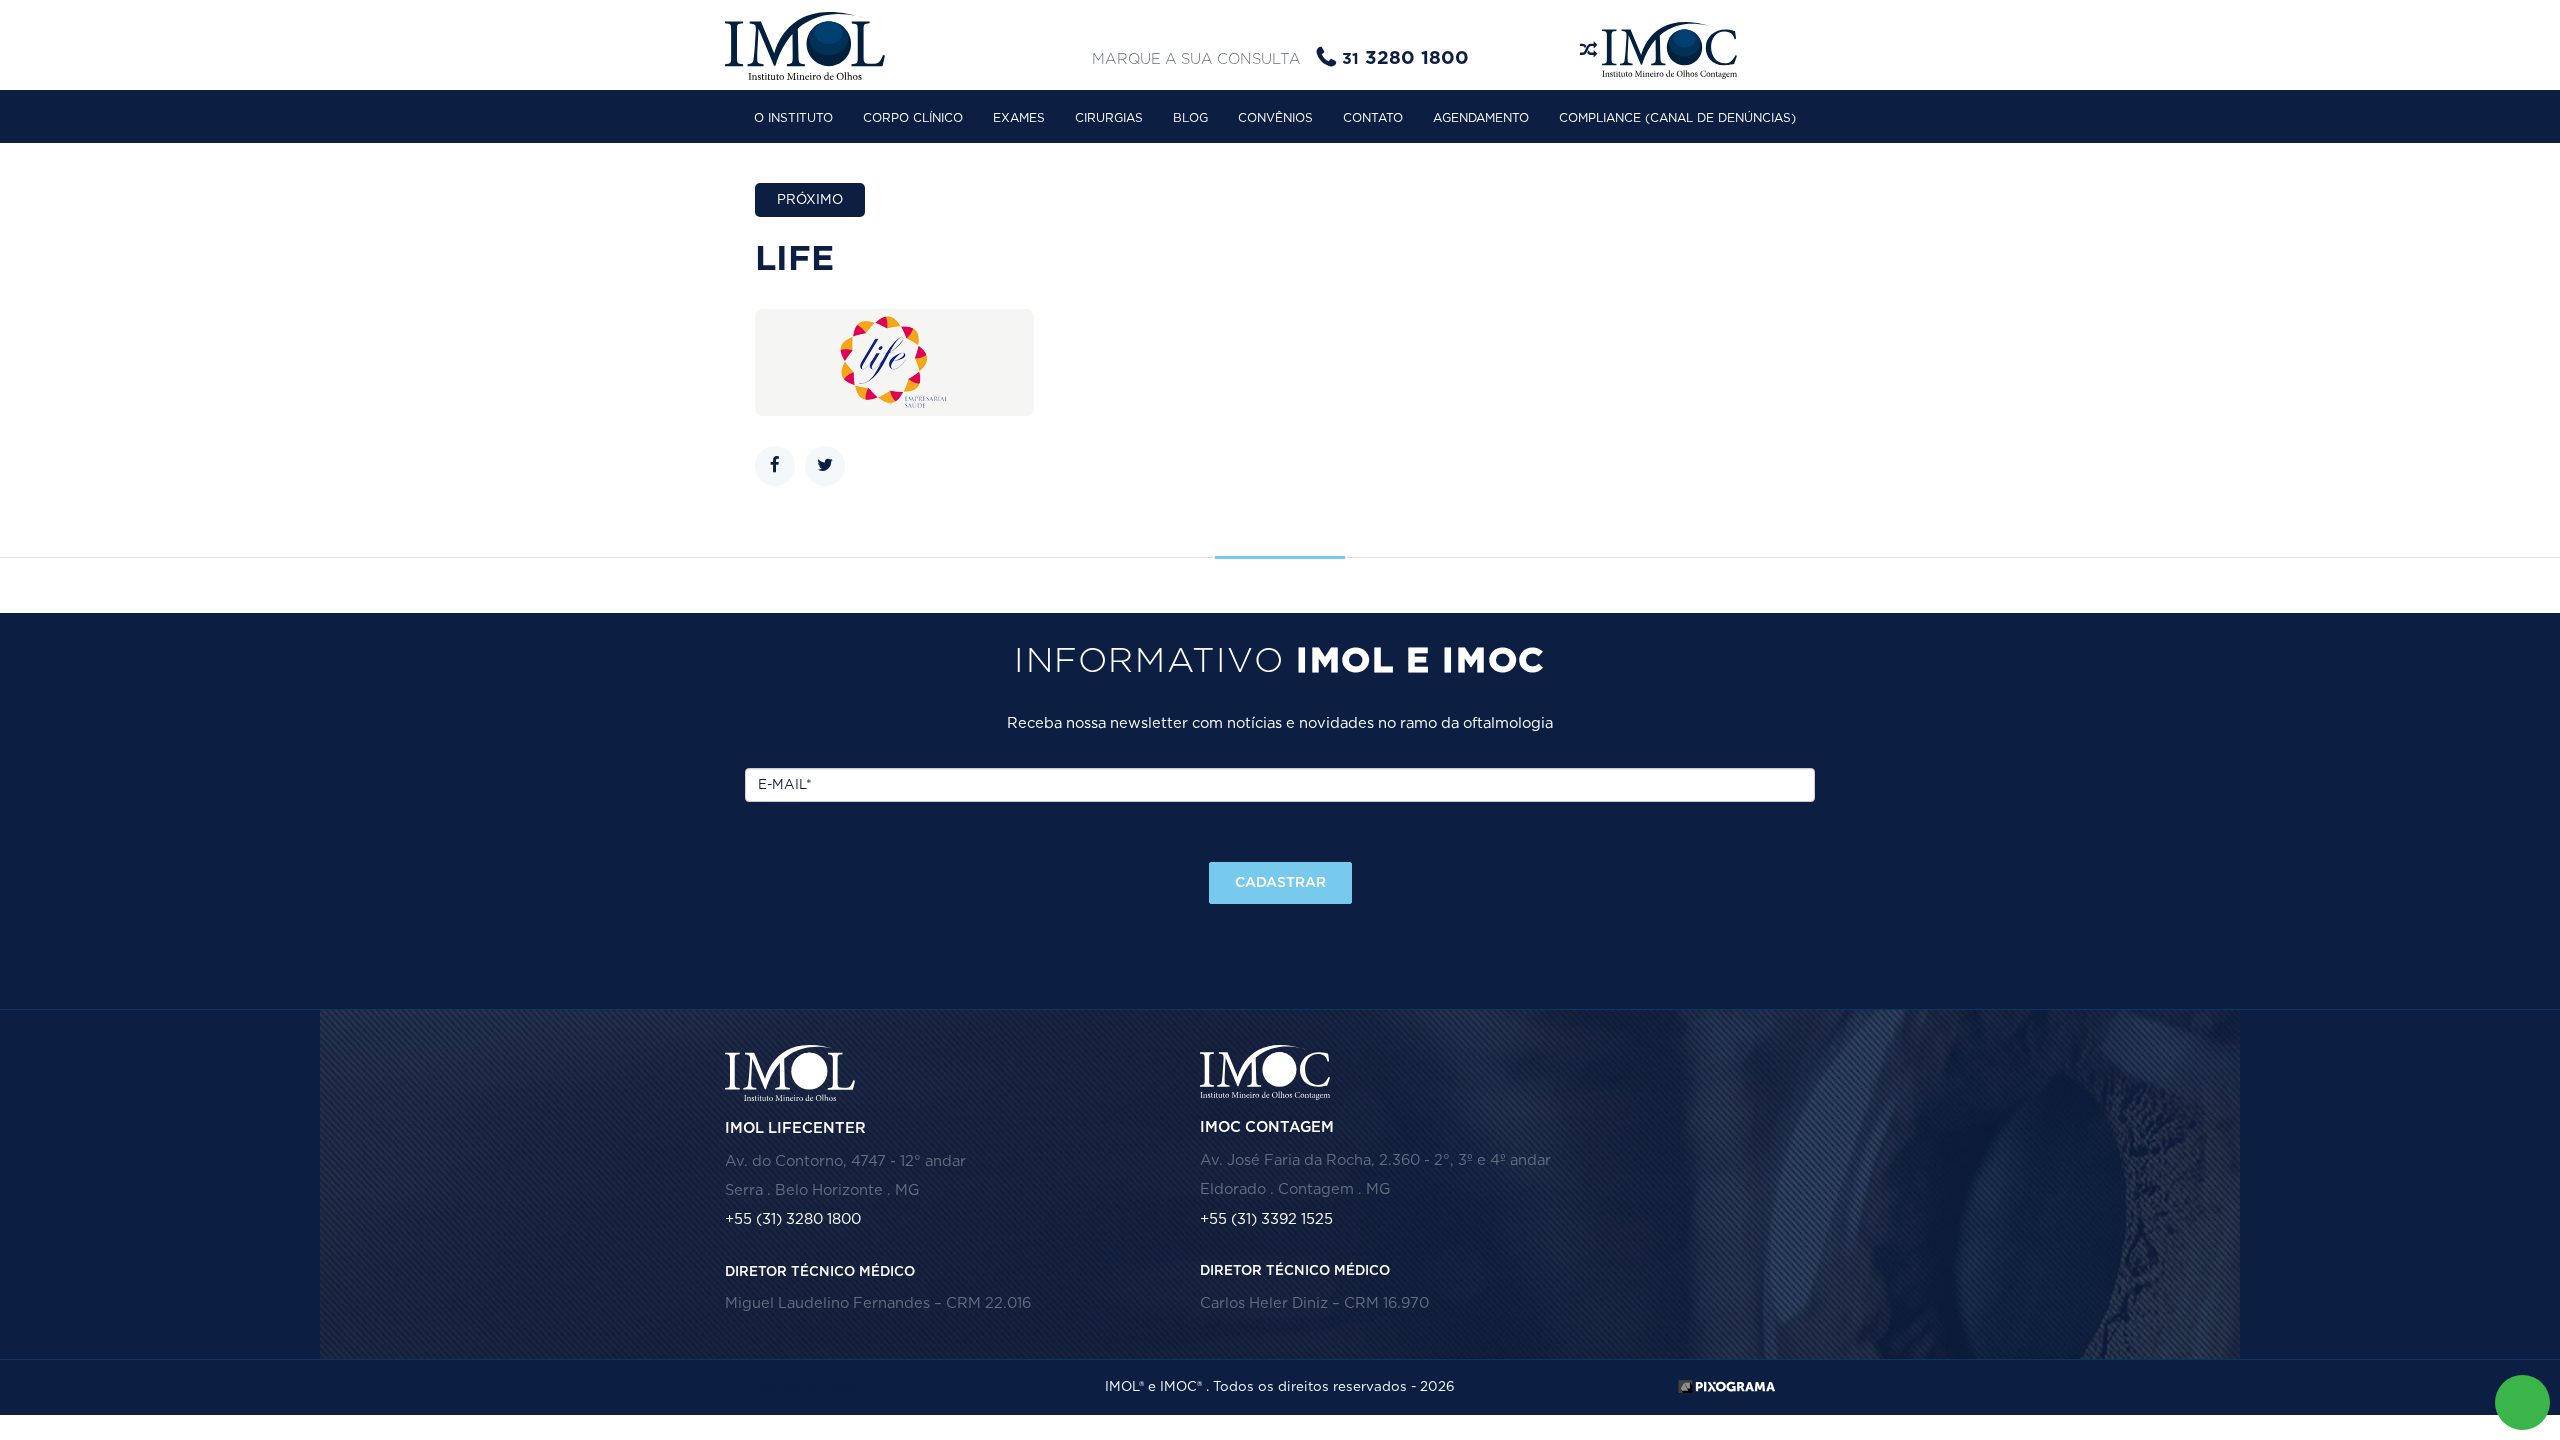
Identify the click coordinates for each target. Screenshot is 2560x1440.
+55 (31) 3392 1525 (1266, 1219)
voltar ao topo (805, 1387)
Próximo (810, 200)
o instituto (793, 118)
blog (1190, 118)
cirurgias (1109, 118)
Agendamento (1481, 118)
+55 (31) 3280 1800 (793, 1219)
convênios (1275, 118)
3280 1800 (1405, 58)
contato (1373, 118)
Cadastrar (1280, 883)
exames (1019, 118)
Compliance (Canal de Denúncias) (1677, 118)
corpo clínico (913, 118)
